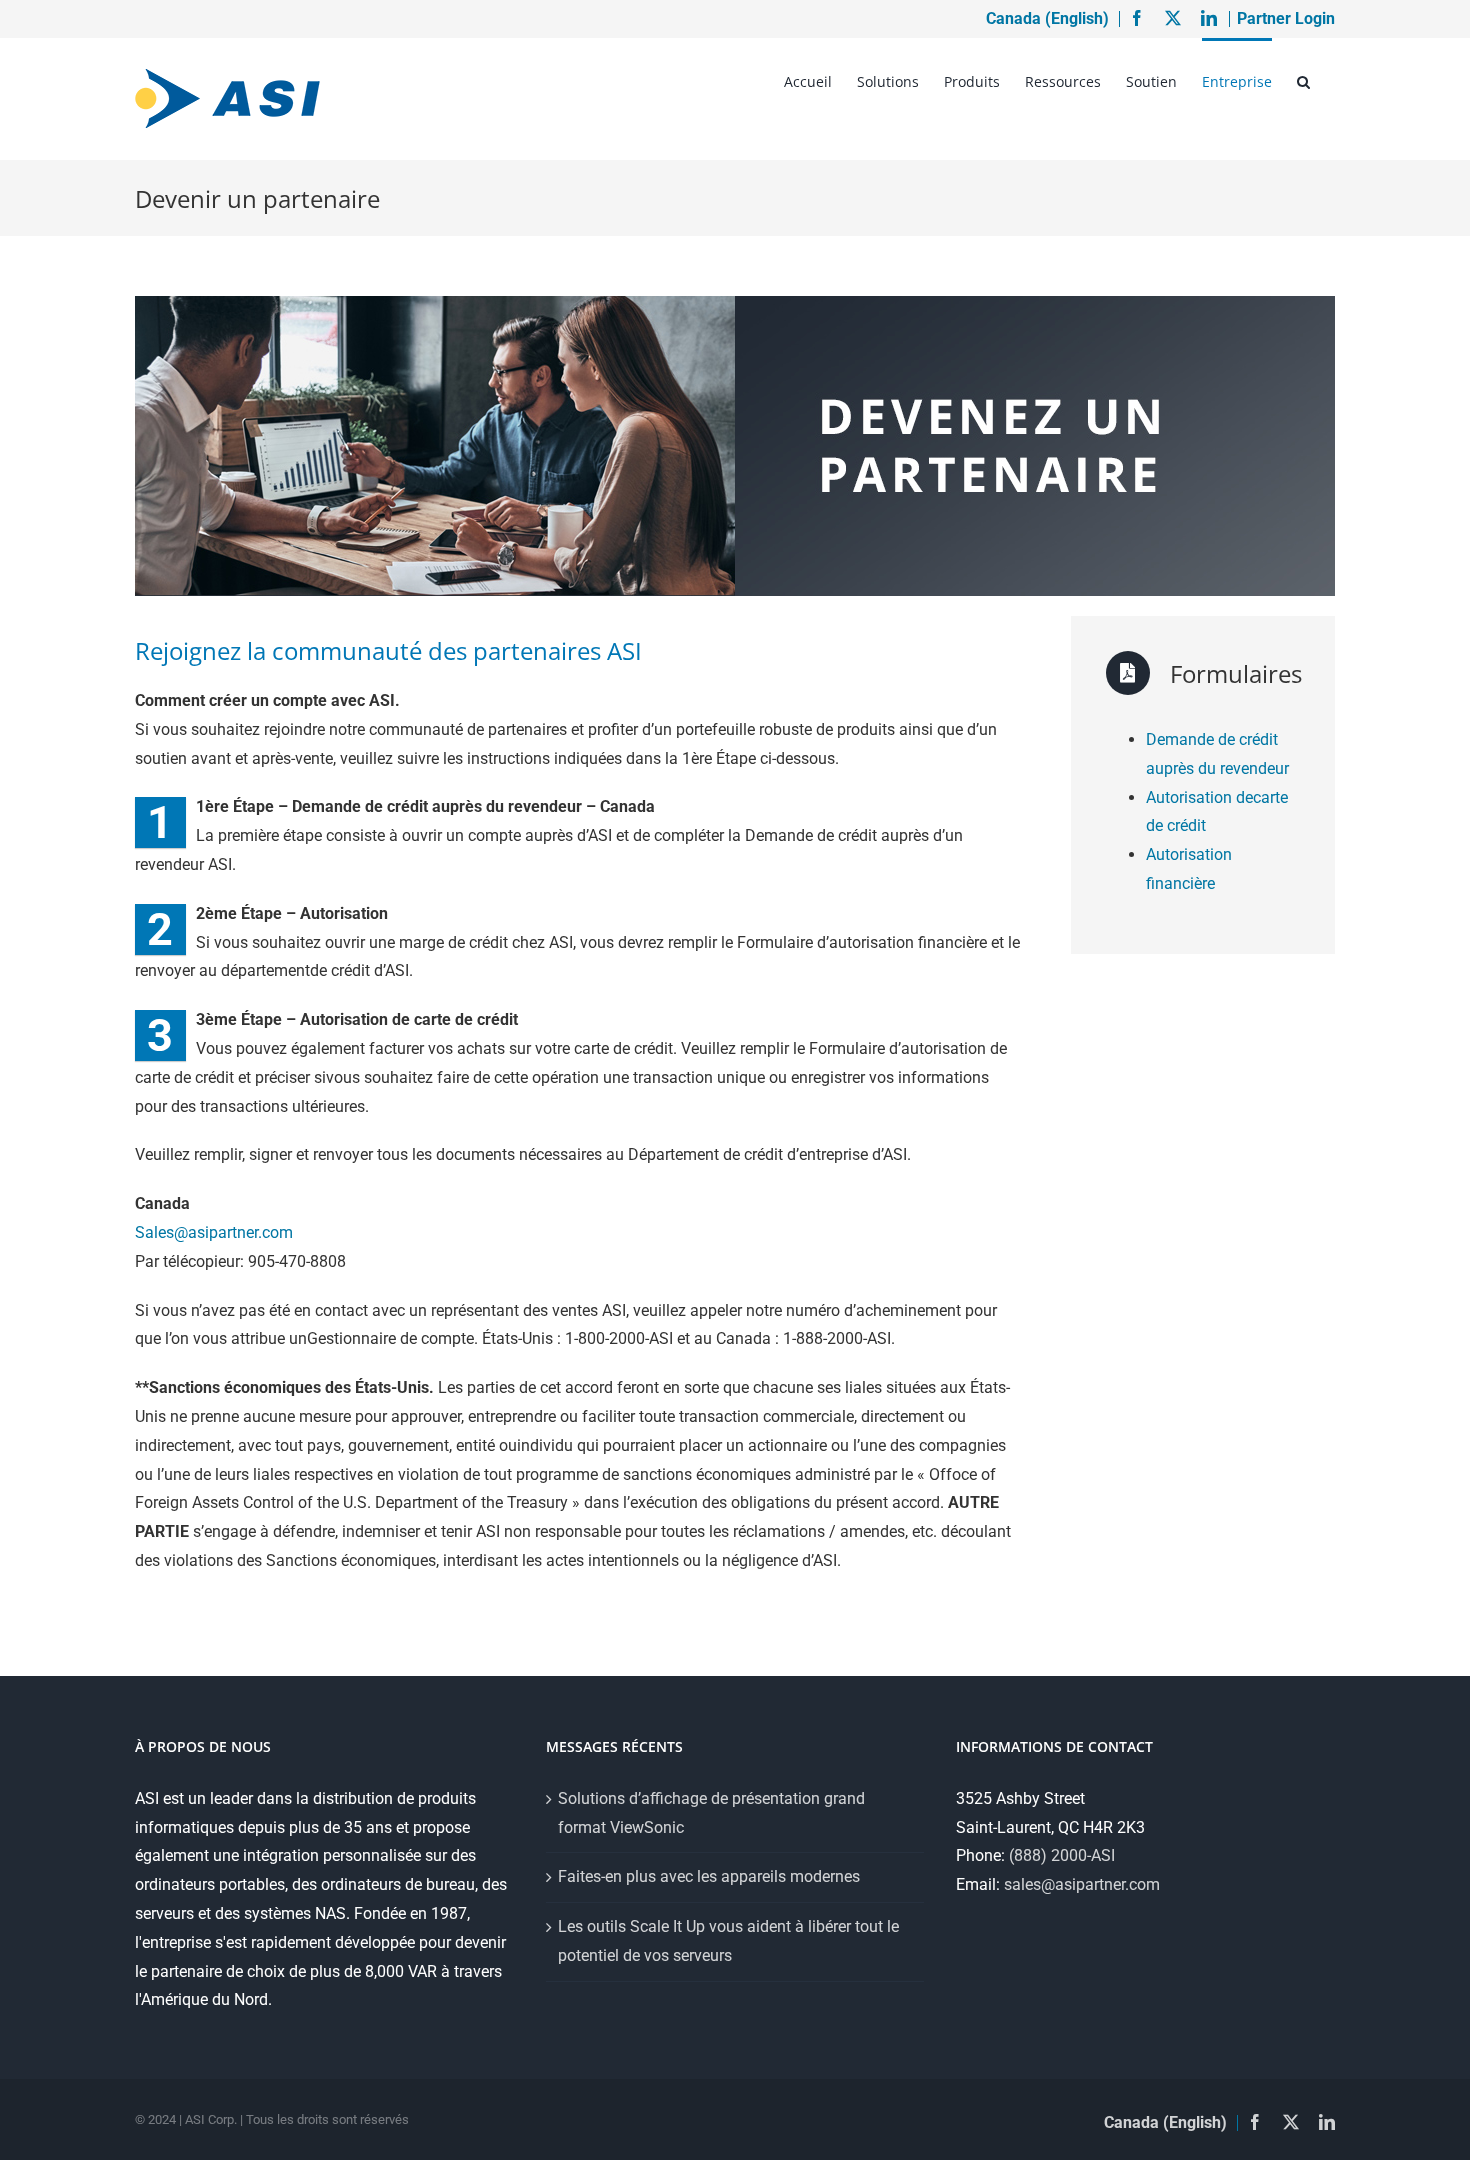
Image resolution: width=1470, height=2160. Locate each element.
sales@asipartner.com (1082, 1884)
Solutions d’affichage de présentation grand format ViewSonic (711, 1813)
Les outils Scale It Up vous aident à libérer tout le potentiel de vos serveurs (728, 1941)
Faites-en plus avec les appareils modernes (709, 1876)
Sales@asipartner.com (214, 1232)
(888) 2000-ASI (1062, 1855)
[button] (1303, 80)
